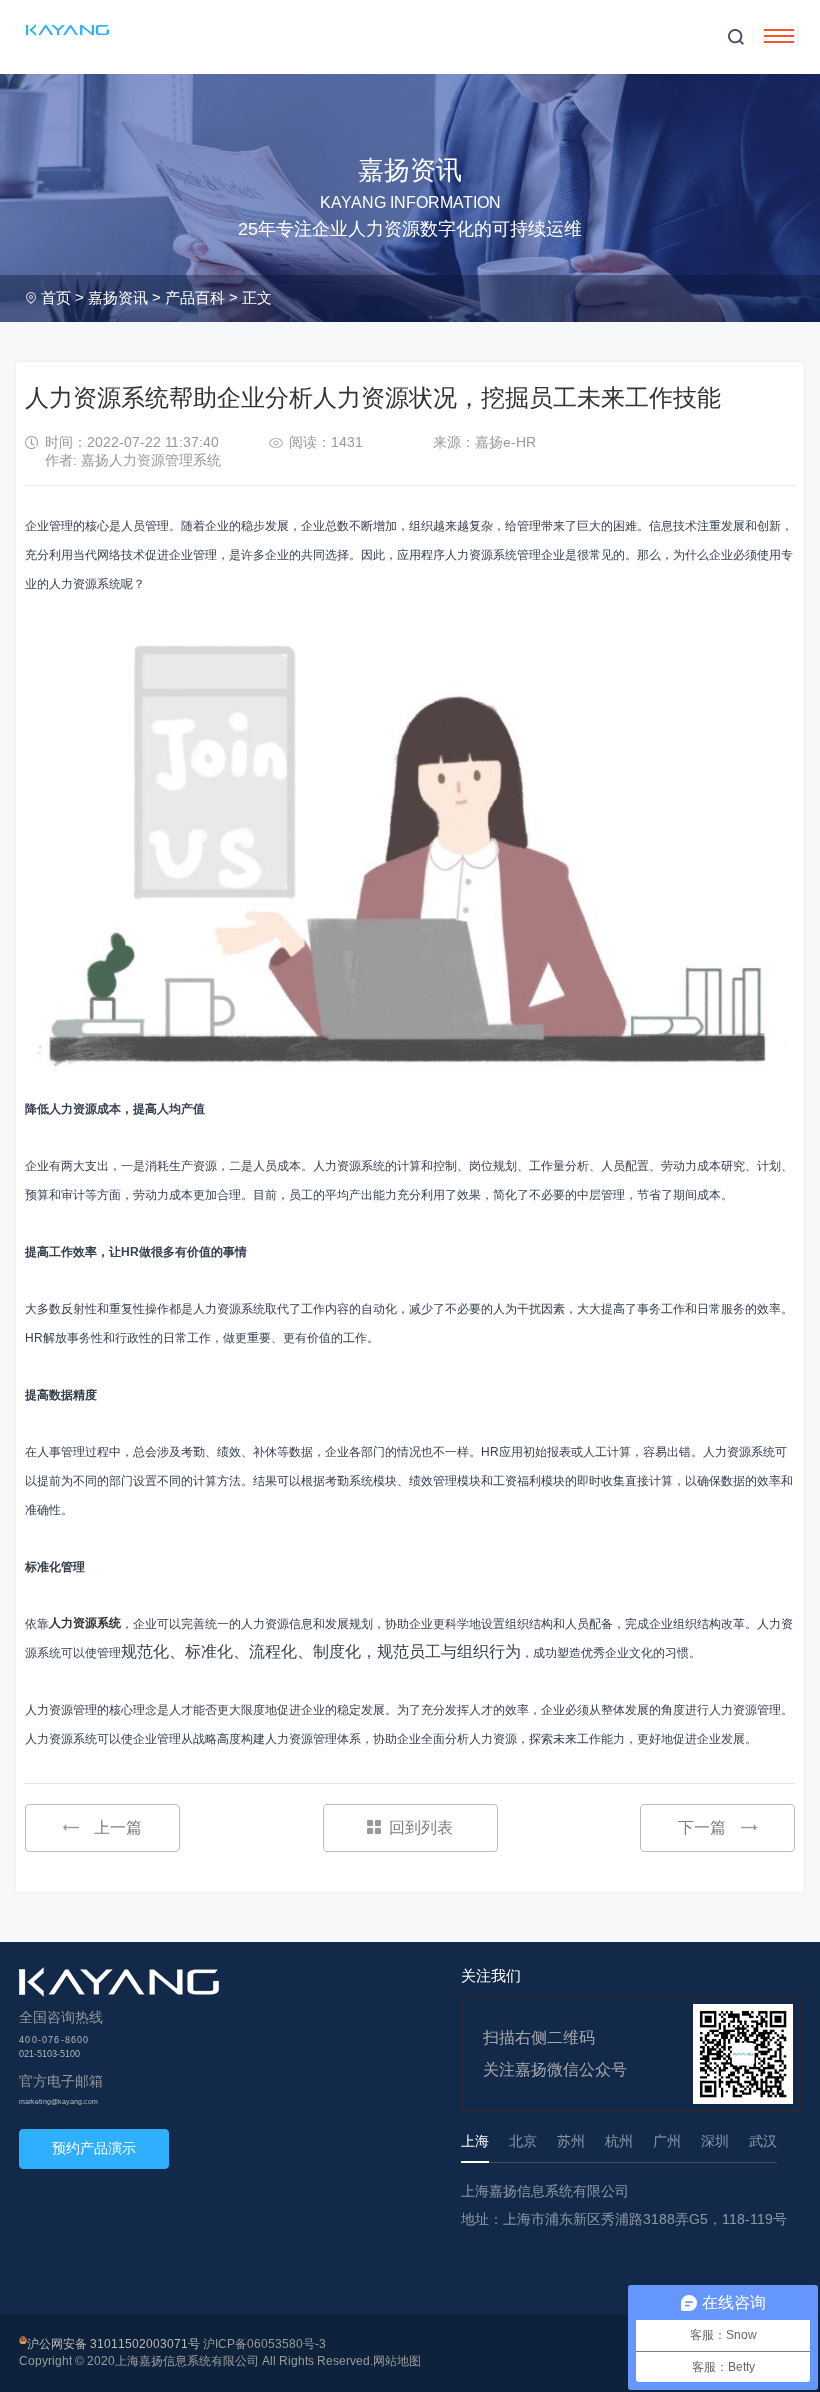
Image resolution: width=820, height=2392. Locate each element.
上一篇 (118, 1827)
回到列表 (421, 1827)
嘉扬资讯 (118, 297)
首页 (56, 297)
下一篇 (702, 1827)
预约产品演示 (94, 2148)
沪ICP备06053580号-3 (264, 2344)
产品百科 (195, 297)
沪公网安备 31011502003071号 (113, 2344)
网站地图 (397, 2361)
